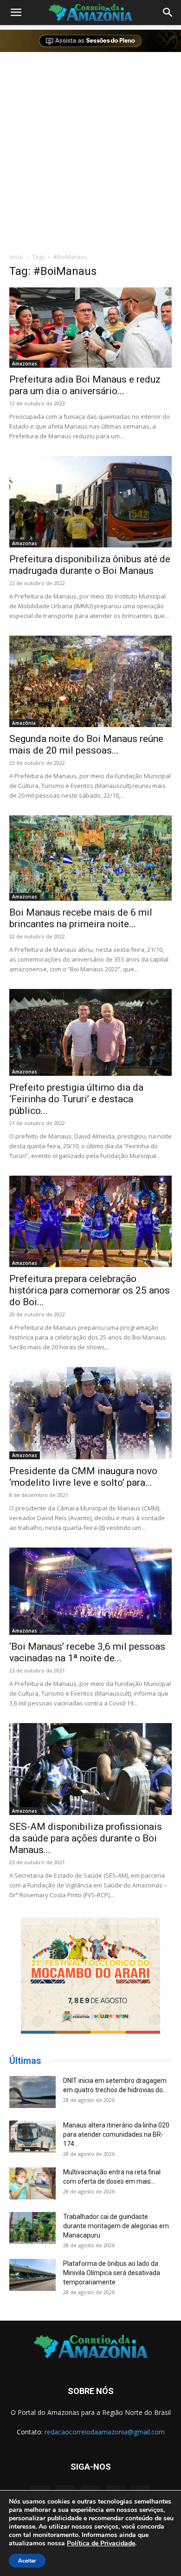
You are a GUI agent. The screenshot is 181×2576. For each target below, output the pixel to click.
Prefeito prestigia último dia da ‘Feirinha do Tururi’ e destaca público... (76, 1099)
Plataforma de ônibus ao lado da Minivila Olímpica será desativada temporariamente (112, 2273)
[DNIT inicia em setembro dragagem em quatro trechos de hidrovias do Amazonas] (32, 2092)
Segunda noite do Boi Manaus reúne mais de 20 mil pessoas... (86, 745)
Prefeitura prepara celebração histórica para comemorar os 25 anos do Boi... (90, 1290)
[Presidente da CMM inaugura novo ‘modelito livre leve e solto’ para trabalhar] (90, 1413)
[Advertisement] (90, 151)
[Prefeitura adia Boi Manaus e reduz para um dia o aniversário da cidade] (90, 328)
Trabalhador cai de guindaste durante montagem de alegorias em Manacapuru (116, 2226)
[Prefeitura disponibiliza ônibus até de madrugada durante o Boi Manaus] (90, 502)
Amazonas (25, 364)
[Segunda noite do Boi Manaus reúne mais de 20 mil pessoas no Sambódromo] (90, 681)
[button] (16, 13)
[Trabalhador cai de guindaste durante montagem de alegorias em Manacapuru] (32, 2228)
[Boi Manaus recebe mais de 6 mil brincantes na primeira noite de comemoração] (90, 858)
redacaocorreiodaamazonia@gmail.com (105, 2432)
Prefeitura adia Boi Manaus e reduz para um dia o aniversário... (85, 385)
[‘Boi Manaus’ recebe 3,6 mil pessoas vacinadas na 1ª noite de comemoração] (90, 1591)
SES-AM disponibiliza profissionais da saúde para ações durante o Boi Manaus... (86, 1838)
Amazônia (24, 723)
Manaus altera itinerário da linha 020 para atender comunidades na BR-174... (116, 2134)
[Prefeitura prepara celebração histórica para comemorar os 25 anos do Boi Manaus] (90, 1222)
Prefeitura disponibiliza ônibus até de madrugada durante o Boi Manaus (90, 565)
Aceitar (27, 2561)
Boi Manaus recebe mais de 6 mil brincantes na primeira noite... (81, 918)
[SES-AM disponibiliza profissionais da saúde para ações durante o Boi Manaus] (90, 1769)
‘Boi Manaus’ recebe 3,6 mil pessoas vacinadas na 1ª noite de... (87, 1652)
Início (16, 257)
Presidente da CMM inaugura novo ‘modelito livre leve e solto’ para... (83, 1477)
